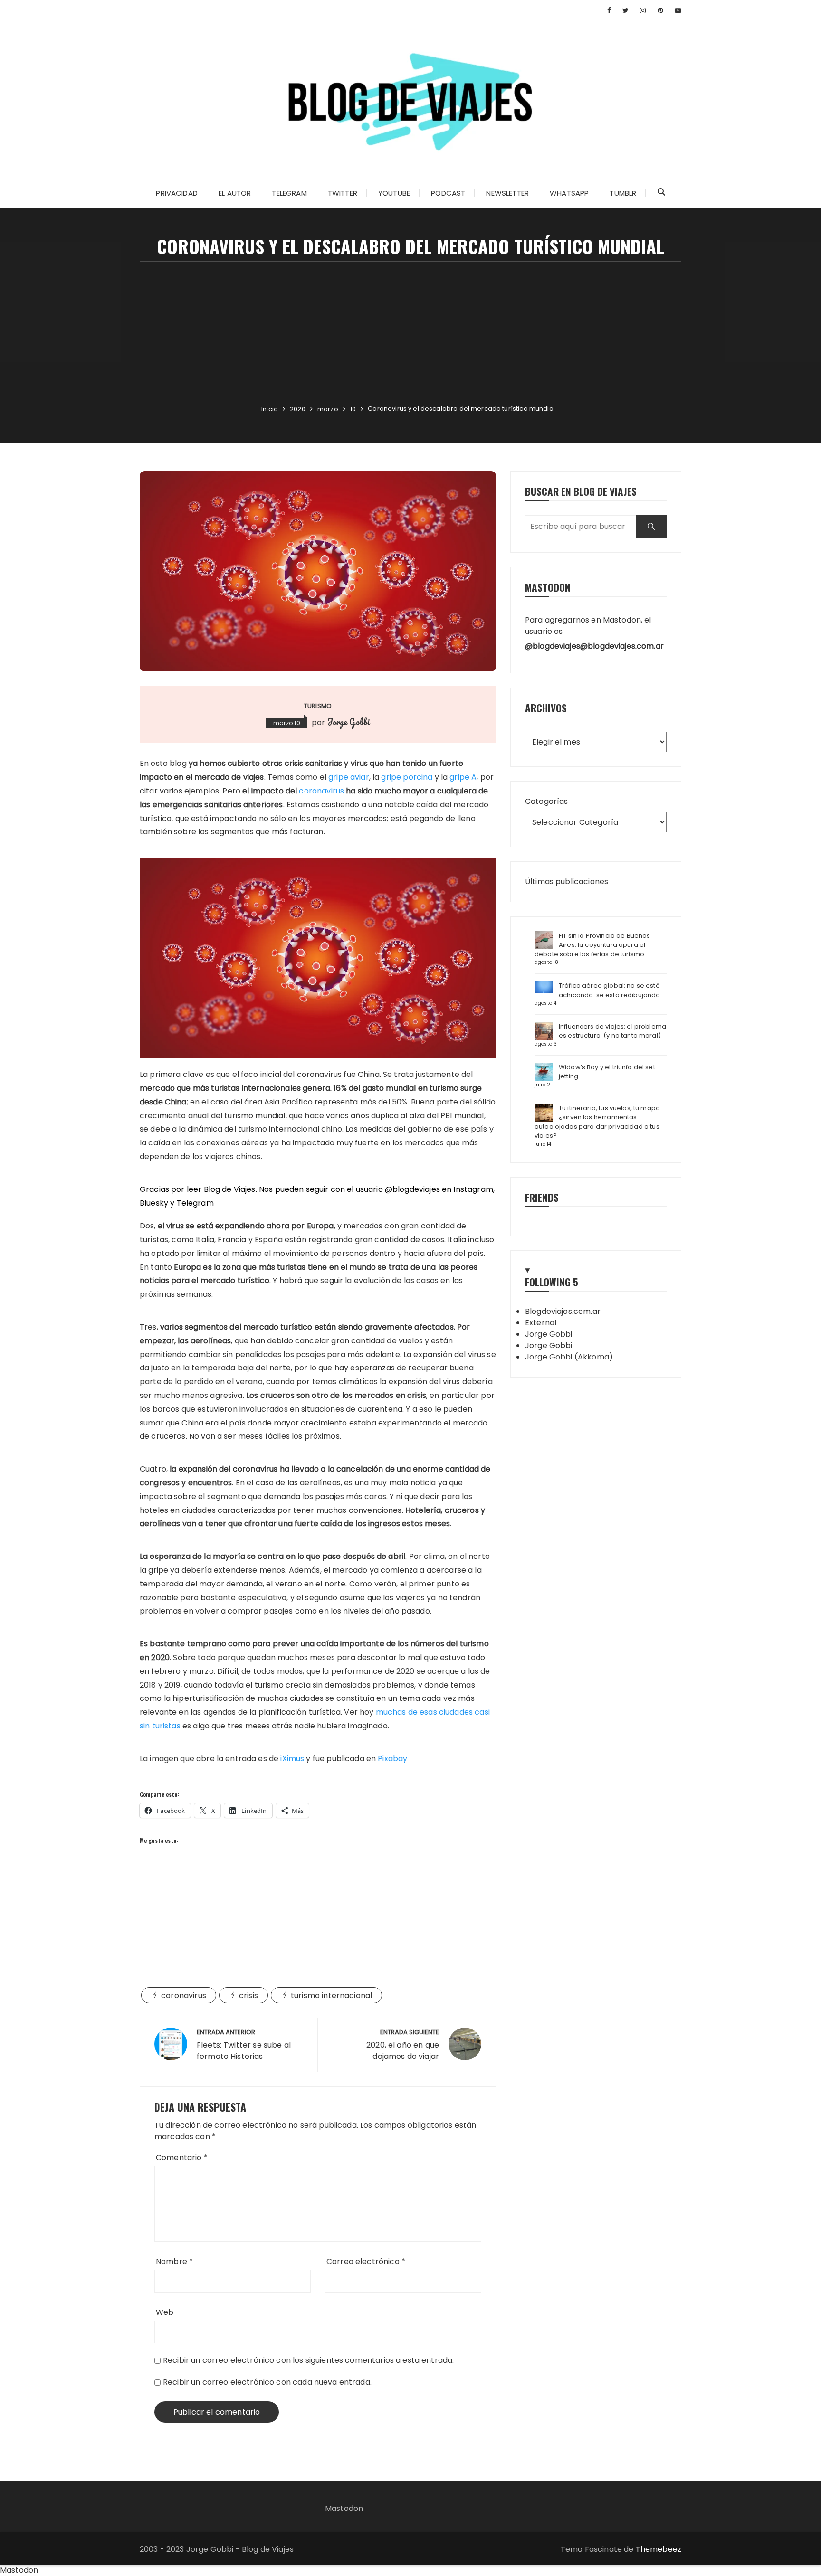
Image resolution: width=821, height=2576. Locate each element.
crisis (248, 1996)
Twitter (343, 193)
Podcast (448, 193)
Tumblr (623, 193)
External (541, 1323)
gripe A (463, 777)
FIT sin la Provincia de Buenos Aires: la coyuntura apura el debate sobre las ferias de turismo (592, 945)
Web (165, 2312)
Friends (542, 1197)
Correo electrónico (366, 2261)
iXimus (292, 1759)
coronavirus (321, 791)
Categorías (547, 801)
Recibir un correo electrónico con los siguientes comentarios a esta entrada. (308, 2360)
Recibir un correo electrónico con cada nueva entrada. (267, 2382)
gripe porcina (407, 777)
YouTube (394, 193)
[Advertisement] (410, 333)
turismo (318, 706)
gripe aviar (349, 777)
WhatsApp (569, 193)
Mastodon (344, 2508)
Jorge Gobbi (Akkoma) (569, 1357)
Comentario (182, 2157)
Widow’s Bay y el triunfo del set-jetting (609, 1072)
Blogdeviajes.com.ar (563, 1311)
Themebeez (659, 2549)
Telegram (289, 193)
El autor (235, 193)
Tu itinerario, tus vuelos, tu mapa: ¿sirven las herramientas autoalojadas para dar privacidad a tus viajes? (598, 1122)
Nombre (174, 2261)
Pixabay (392, 1759)
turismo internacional (331, 1996)
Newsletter (507, 193)
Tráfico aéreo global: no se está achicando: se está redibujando (610, 990)
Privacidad (177, 193)
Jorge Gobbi (349, 722)
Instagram (473, 1189)
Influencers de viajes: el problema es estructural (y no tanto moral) (612, 1031)
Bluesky (154, 1203)
